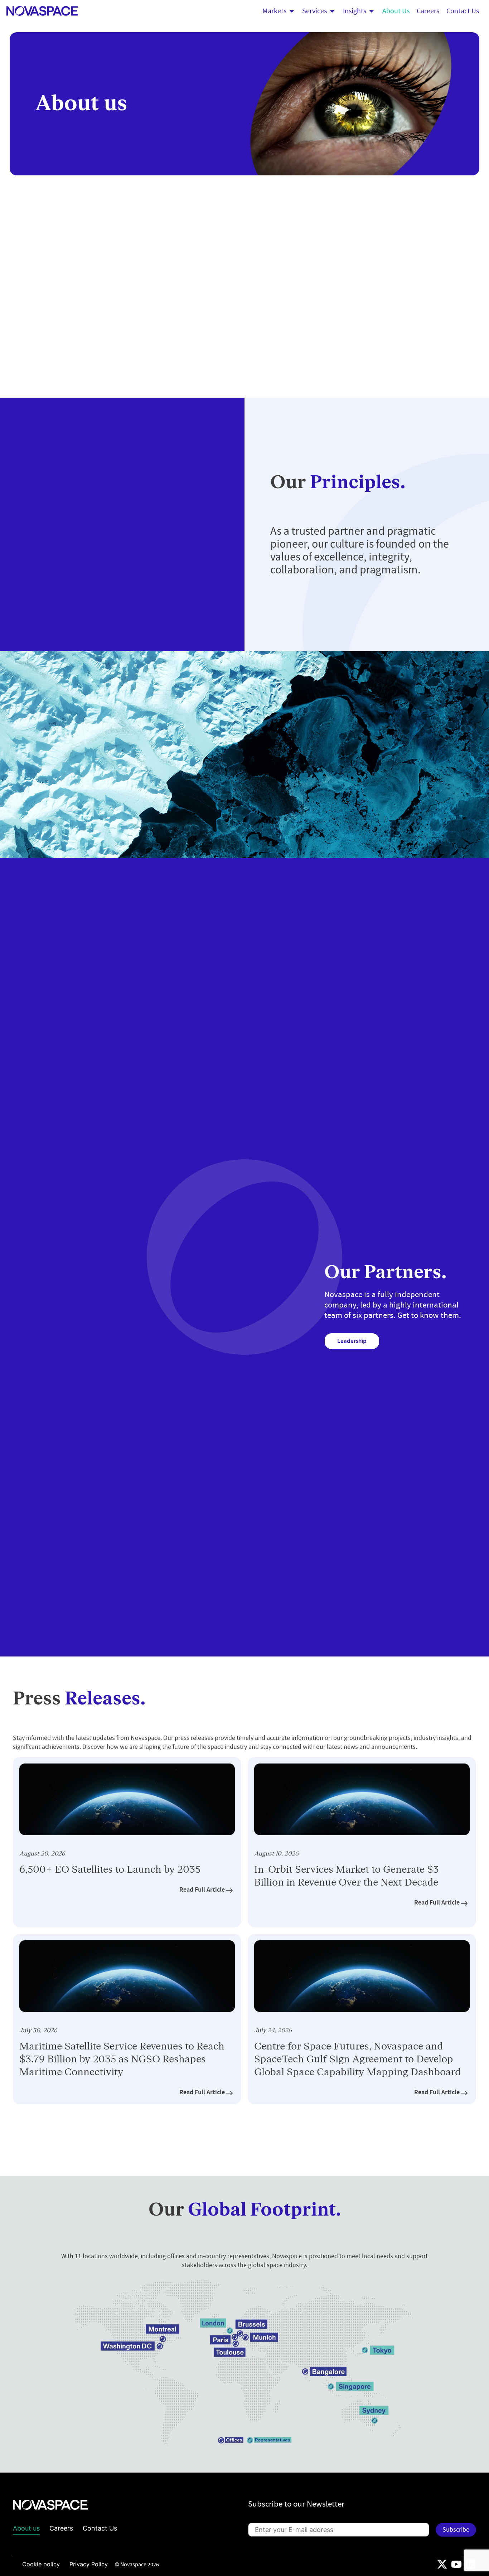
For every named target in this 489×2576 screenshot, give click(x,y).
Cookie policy (41, 2564)
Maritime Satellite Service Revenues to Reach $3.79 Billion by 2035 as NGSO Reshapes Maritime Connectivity (122, 2059)
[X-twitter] (442, 2564)
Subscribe (456, 2530)
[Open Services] (332, 11)
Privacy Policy (89, 2564)
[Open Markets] (292, 11)
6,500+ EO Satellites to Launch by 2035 (110, 1870)
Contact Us (100, 2528)
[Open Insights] (372, 11)
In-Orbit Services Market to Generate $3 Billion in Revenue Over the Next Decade (347, 1876)
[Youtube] (456, 2564)
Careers (61, 2528)
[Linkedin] (471, 2564)
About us (26, 2528)
